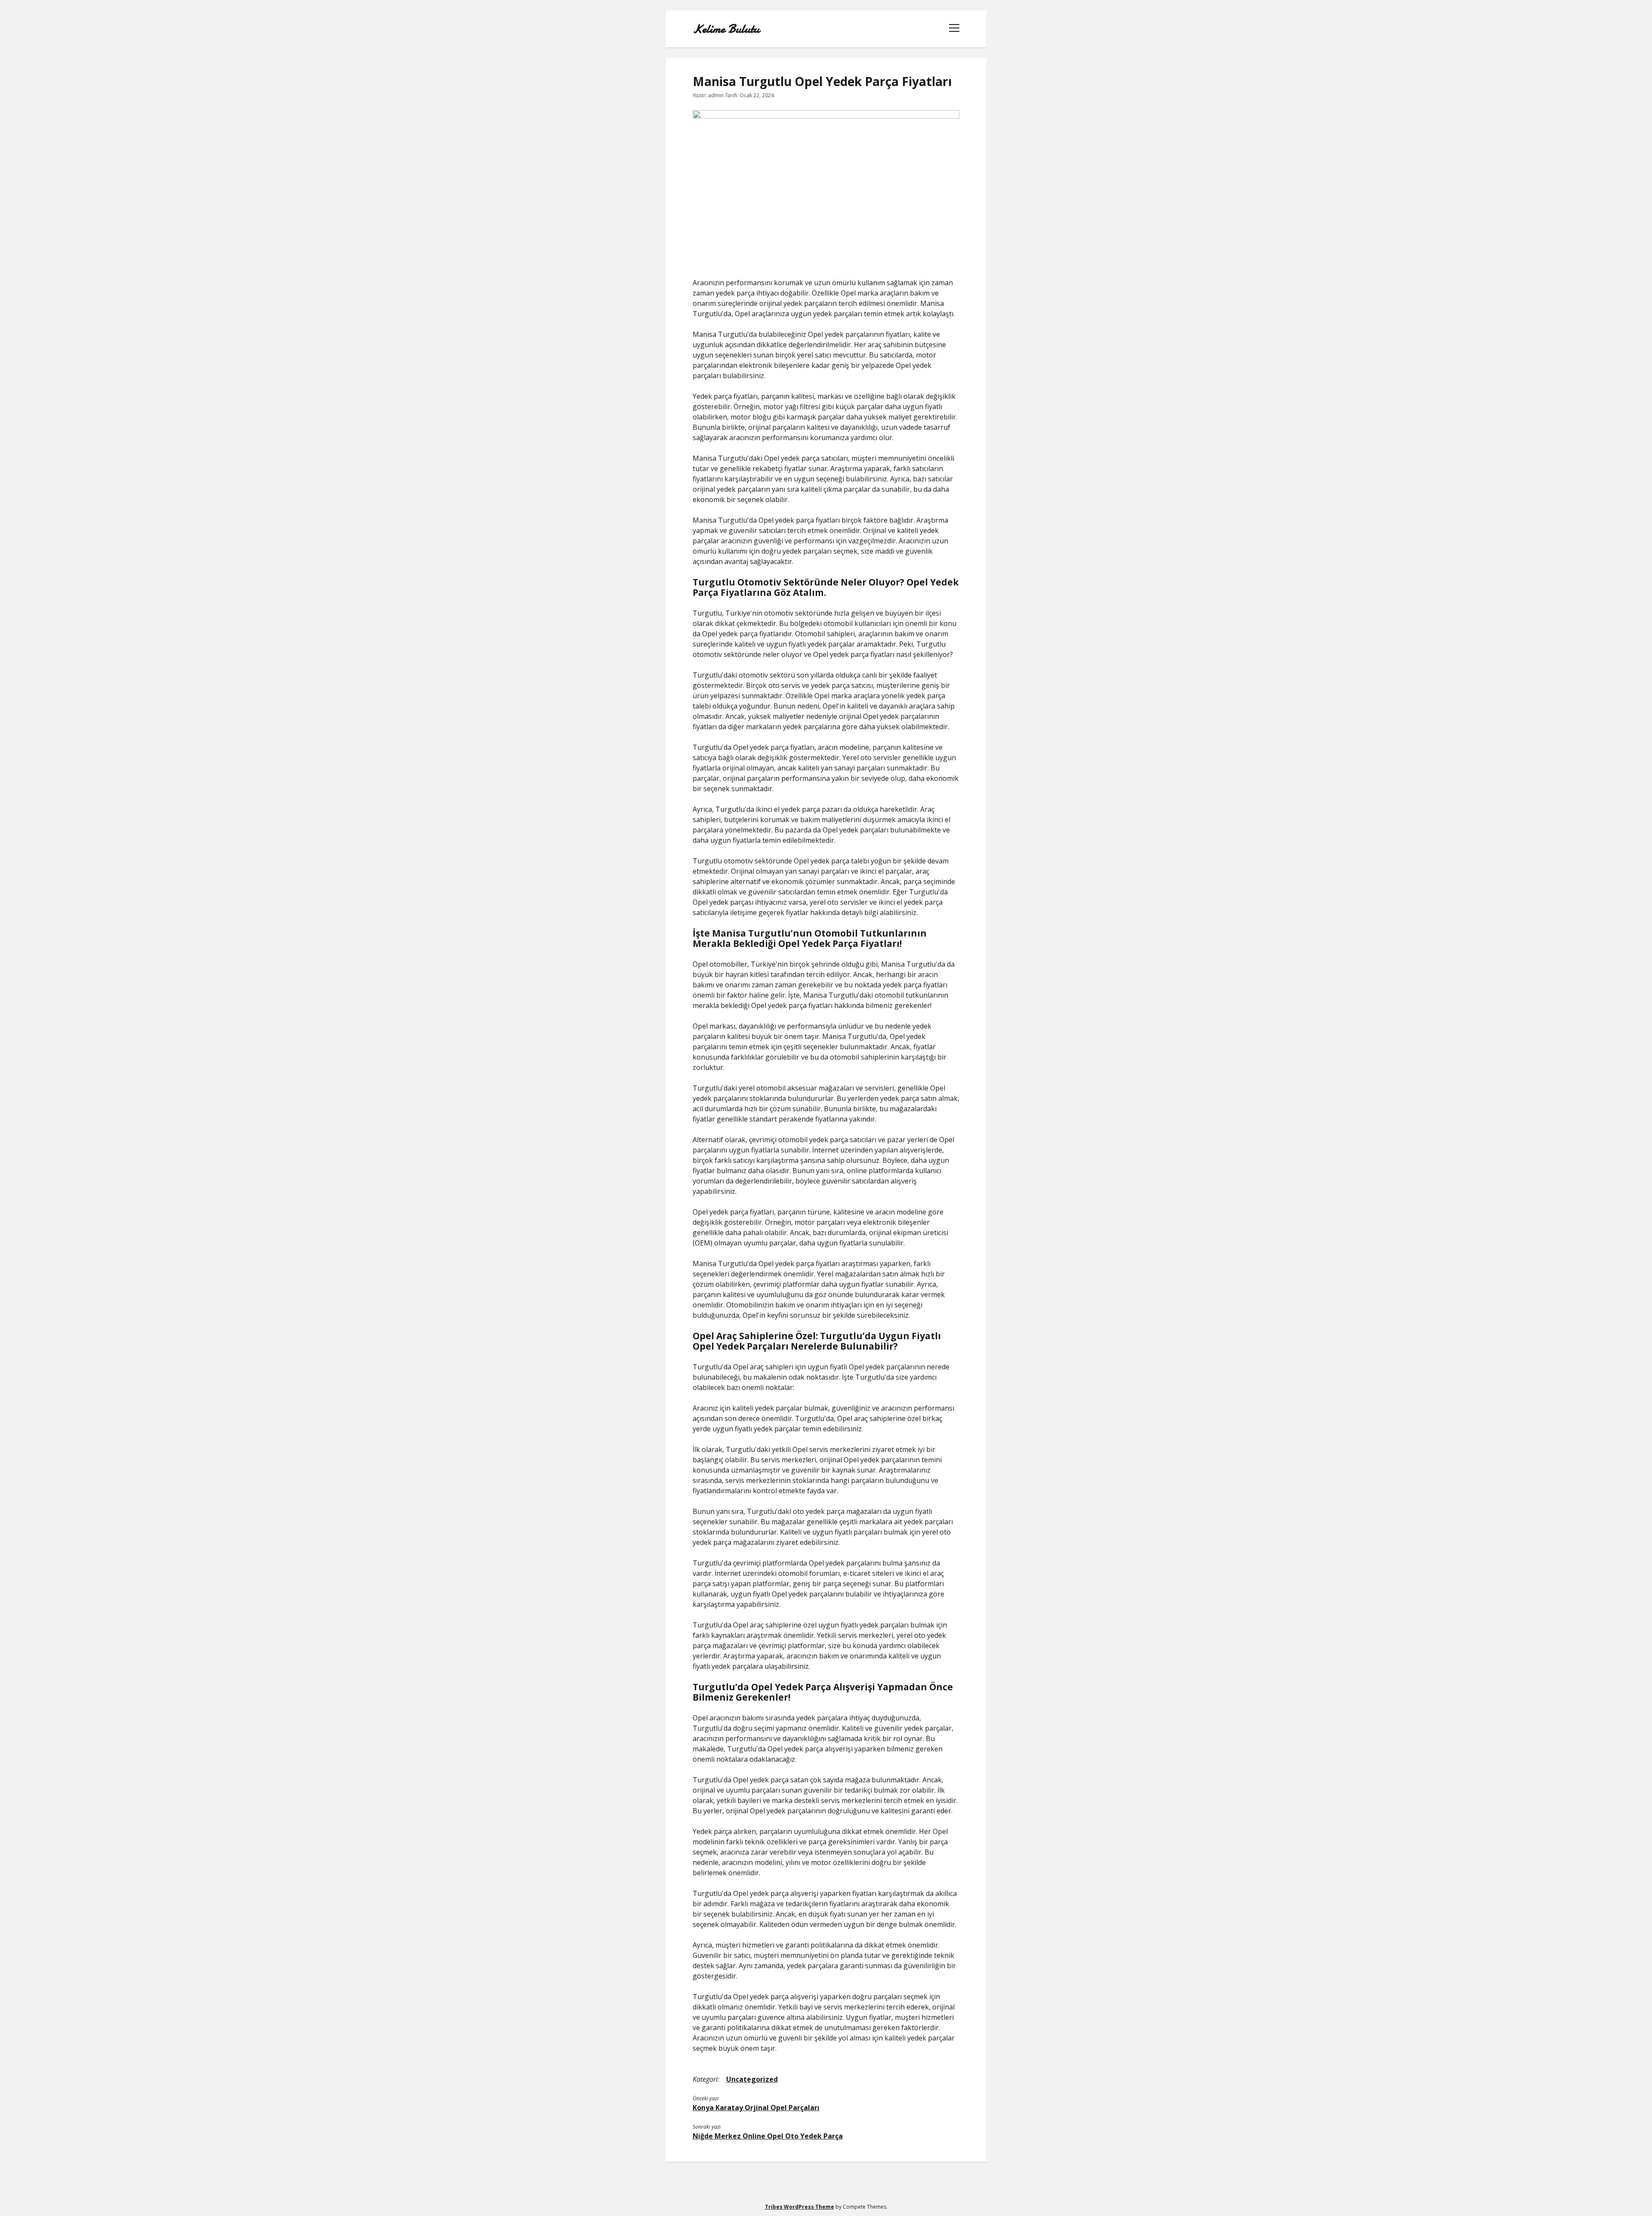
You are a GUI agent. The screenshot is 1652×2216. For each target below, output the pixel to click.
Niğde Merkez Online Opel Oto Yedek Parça (768, 2136)
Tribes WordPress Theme (800, 2207)
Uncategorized (752, 2079)
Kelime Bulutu (726, 29)
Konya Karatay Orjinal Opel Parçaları (756, 2108)
